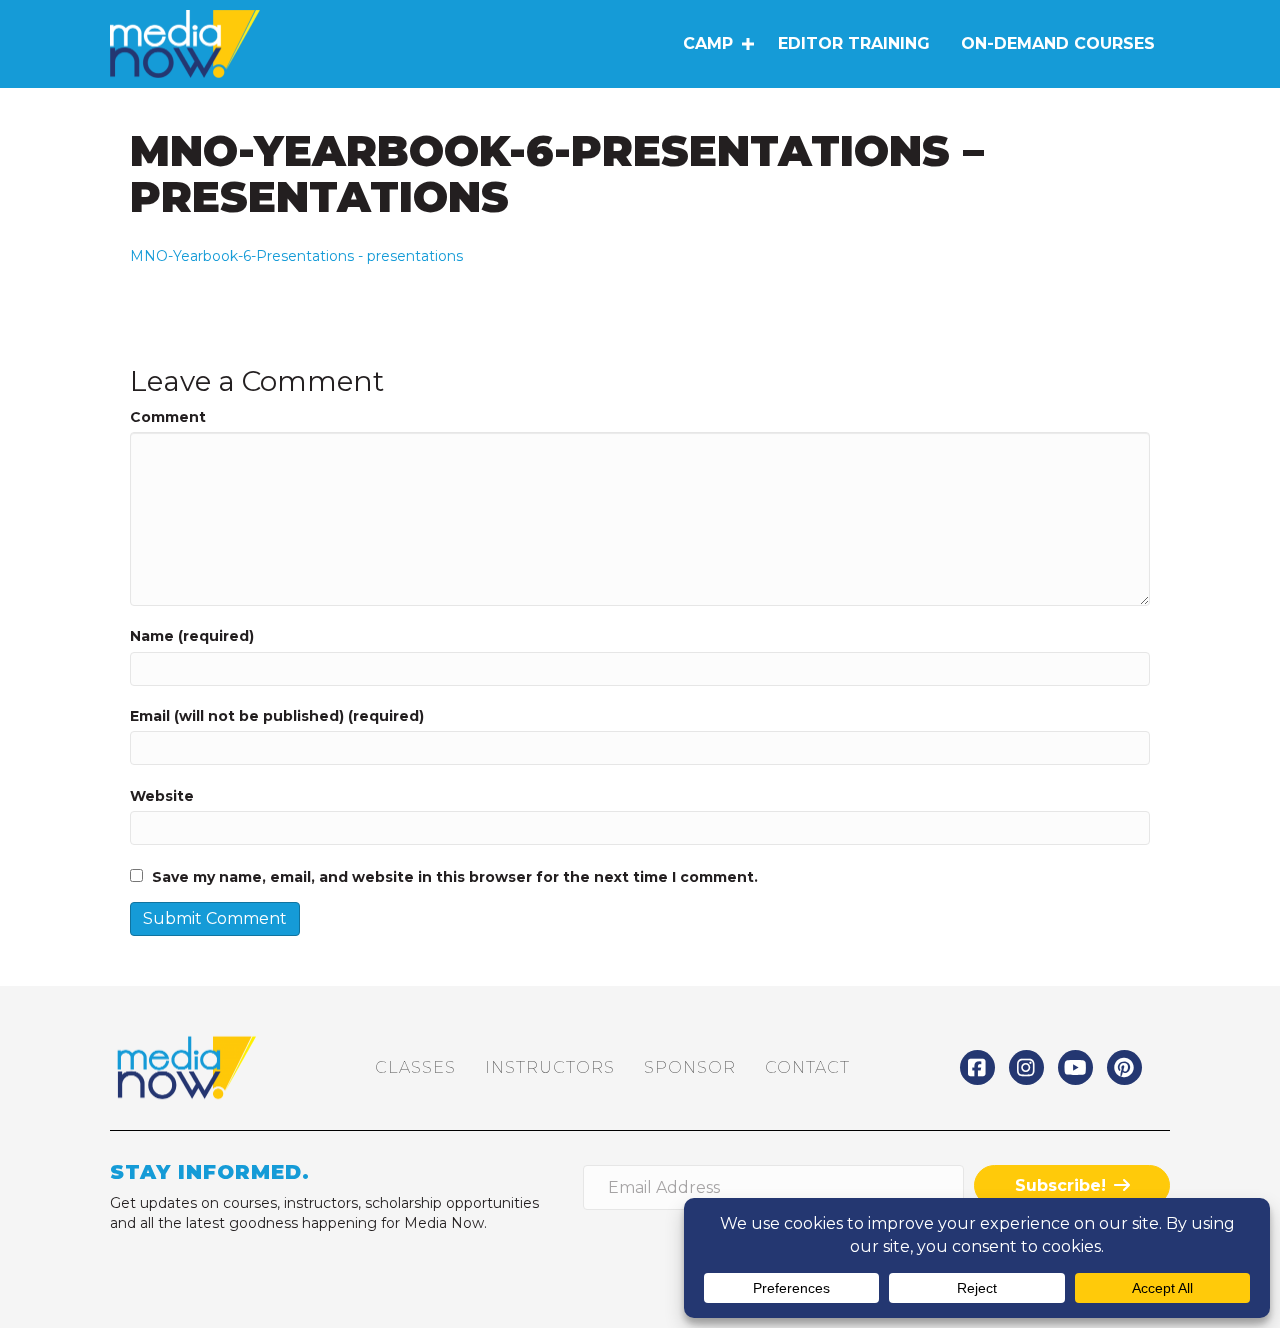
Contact (807, 1067)
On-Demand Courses (1058, 43)
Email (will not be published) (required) (277, 716)
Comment (168, 417)
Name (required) (192, 636)
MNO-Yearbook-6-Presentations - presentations (296, 256)
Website (162, 796)
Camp (708, 43)
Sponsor (690, 1067)
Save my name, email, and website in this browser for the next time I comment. (455, 877)
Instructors (550, 1067)
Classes (415, 1067)
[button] (747, 44)
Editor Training (854, 43)
